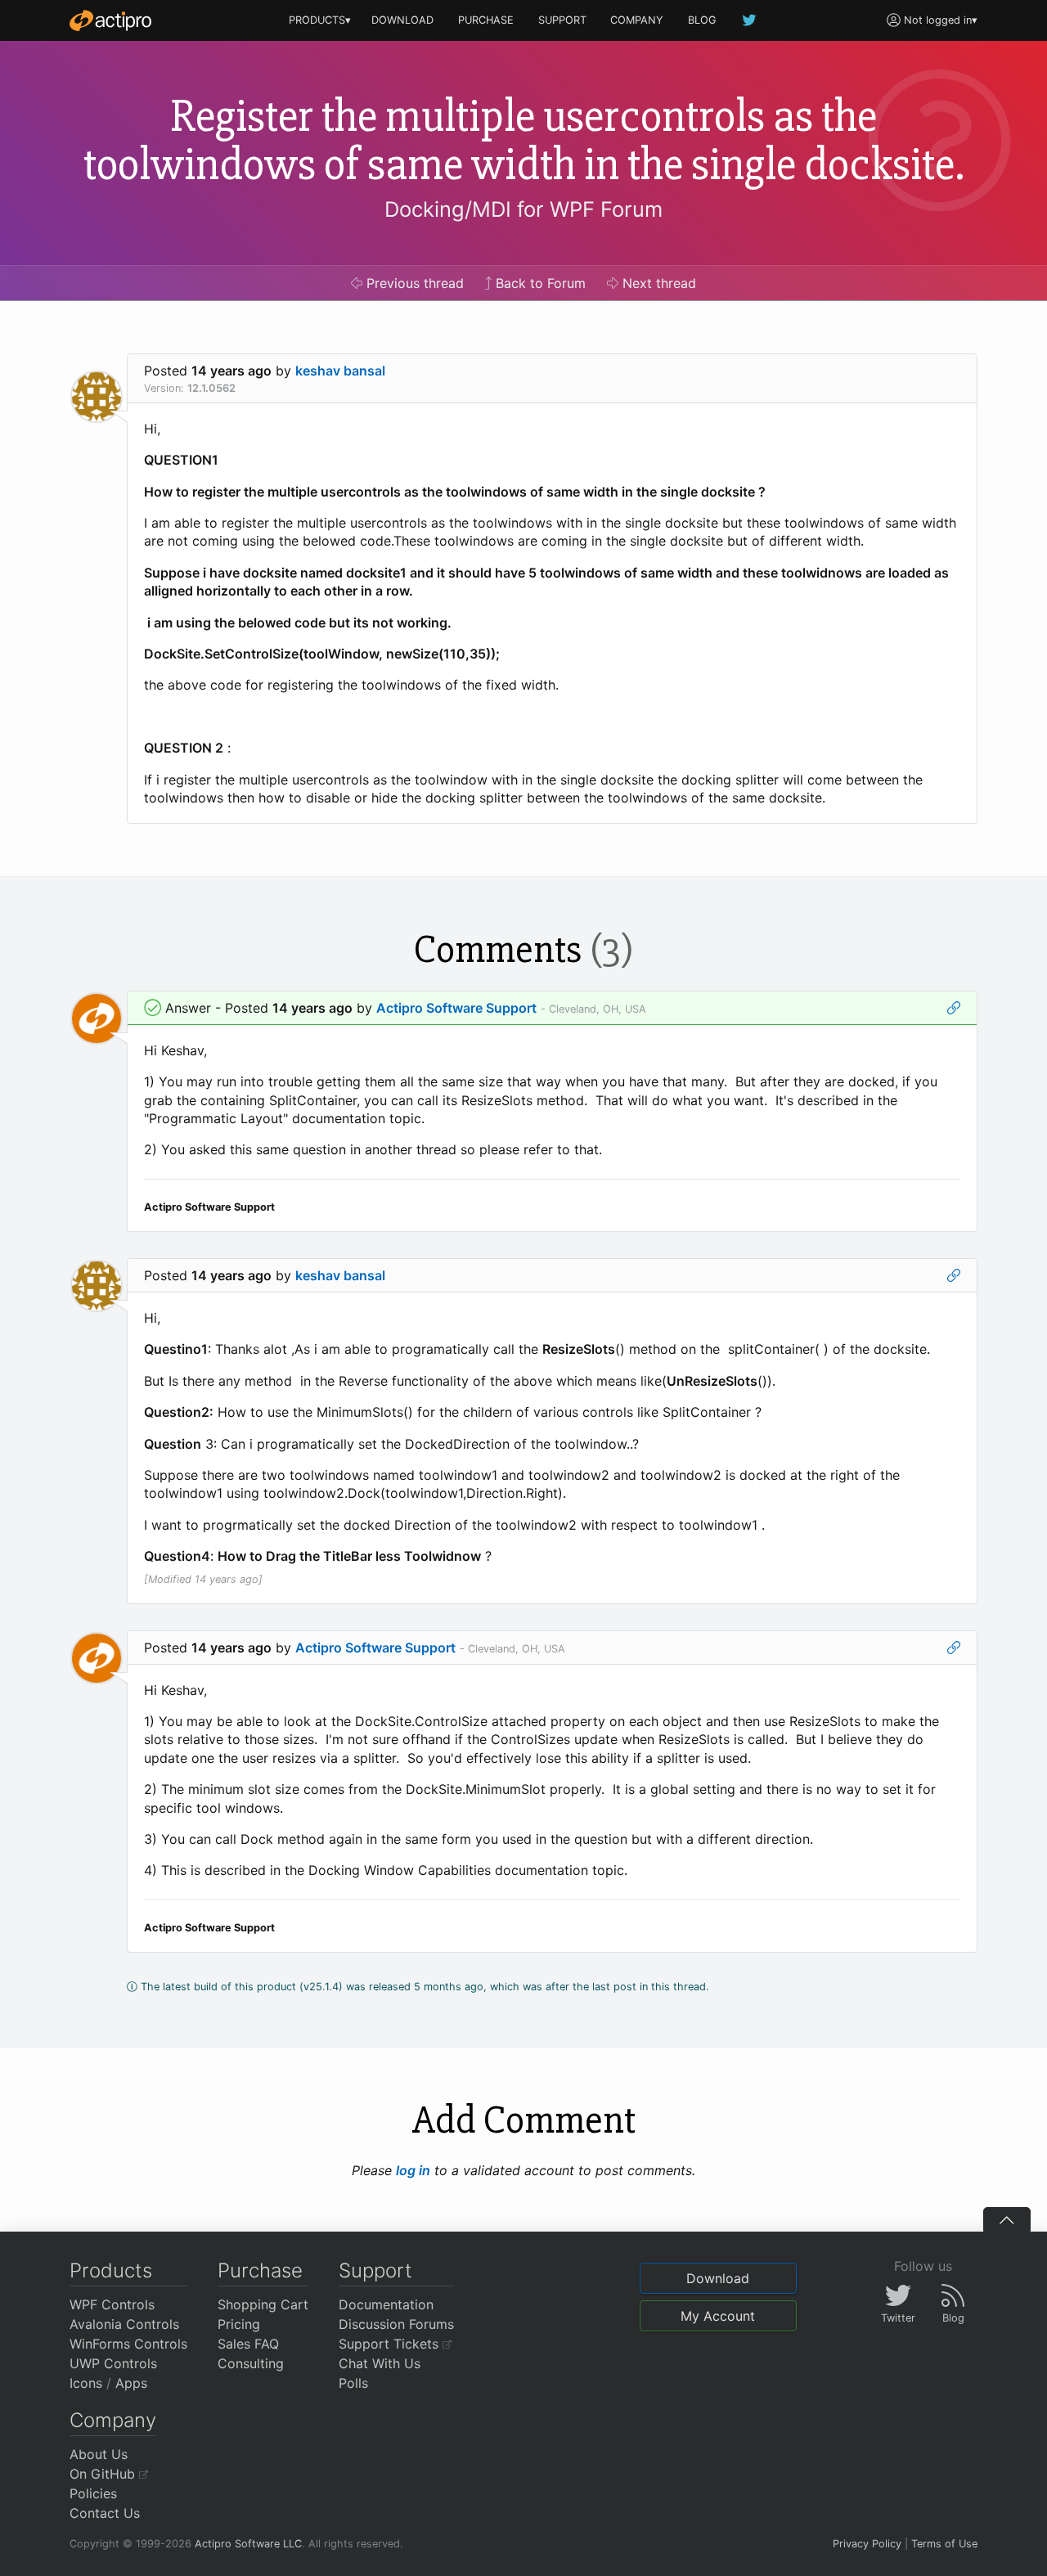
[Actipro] (110, 20)
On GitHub (104, 2474)
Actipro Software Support (456, 1008)
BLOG (702, 20)
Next (657, 283)
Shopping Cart (263, 2304)
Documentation (386, 2304)
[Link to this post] (954, 1008)
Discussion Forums (396, 2324)
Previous (413, 283)
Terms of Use (944, 2544)
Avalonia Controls (124, 2324)
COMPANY (637, 20)
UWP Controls (113, 2363)
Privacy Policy (867, 2544)
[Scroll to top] (1007, 2219)
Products (111, 2270)
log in (413, 2170)
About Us (99, 2454)
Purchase (260, 2270)
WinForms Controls (128, 2344)
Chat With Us (380, 2363)
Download (718, 2278)
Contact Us (105, 2513)
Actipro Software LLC (248, 2544)
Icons (86, 2383)
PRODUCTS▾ (320, 20)
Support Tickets (391, 2344)
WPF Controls (112, 2304)
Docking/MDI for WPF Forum (523, 209)
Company (113, 2420)
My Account (718, 2316)
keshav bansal (340, 371)
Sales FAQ (248, 2344)
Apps (131, 2383)
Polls (353, 2383)
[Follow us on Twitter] (750, 20)
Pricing (239, 2324)
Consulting (251, 2363)
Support (375, 2270)
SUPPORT (562, 20)
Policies (93, 2493)
